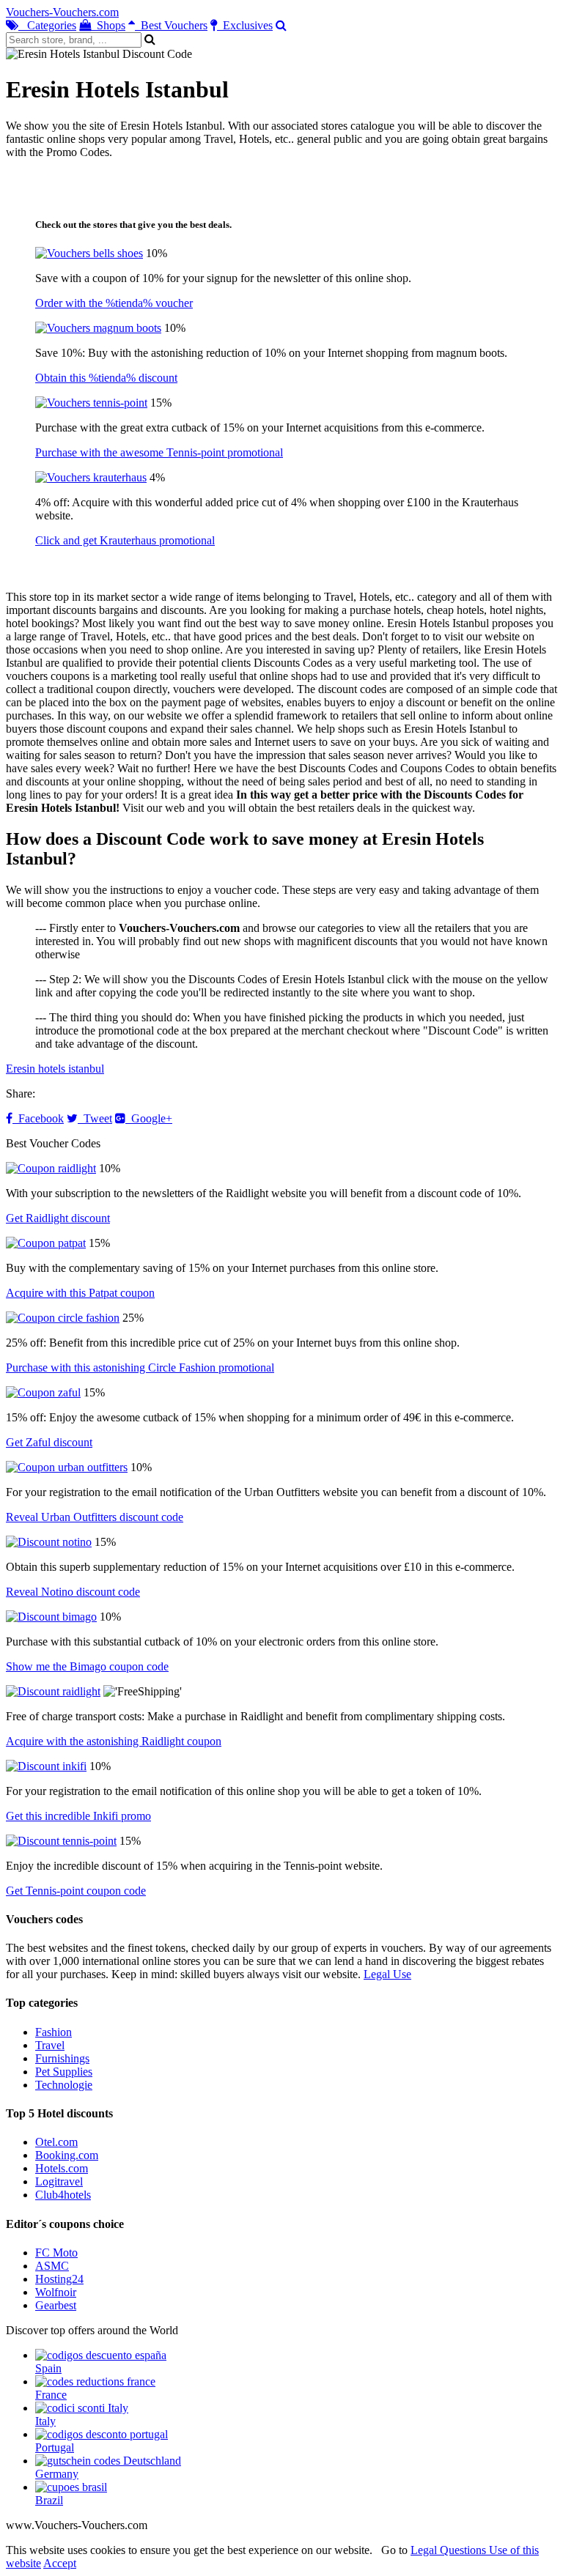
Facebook (38, 1118)
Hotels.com (62, 2168)
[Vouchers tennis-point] (91, 403)
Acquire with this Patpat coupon (80, 1293)
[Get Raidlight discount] (51, 1168)
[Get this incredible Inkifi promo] (46, 1766)
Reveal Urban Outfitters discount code (95, 1517)
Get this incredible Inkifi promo (78, 1816)
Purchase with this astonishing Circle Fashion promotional (140, 1367)
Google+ (149, 1118)
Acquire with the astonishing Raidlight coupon (114, 1741)
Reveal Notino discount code (73, 1592)
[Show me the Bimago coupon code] (51, 1617)
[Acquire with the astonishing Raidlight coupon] (53, 1691)
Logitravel (59, 2181)
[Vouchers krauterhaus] (91, 477)
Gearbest (56, 2305)
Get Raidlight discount (58, 1218)
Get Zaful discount (49, 1442)
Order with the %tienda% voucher (114, 303)
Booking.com (67, 2155)
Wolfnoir (56, 2292)
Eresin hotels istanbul (55, 1069)
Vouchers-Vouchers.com (62, 12)
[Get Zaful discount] (43, 1392)
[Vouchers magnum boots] (98, 328)
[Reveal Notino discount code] (49, 1542)
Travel (50, 2045)
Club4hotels (63, 2195)
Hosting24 (59, 2279)
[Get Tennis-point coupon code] (61, 1841)
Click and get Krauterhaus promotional (125, 540)
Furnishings (62, 2058)
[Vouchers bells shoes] (89, 253)
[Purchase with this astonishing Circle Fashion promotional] (63, 1318)
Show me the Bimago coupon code (87, 1666)
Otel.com (56, 2142)
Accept (60, 2563)
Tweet (95, 1118)
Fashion (54, 2032)
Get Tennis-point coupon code (76, 1891)
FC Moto (56, 2253)
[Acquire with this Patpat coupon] (46, 1243)
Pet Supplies (64, 2072)
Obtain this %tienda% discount (106, 378)
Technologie (64, 2085)
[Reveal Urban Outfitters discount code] (67, 1467)
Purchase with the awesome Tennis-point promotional (159, 452)
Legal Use (387, 1974)
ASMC (52, 2266)
